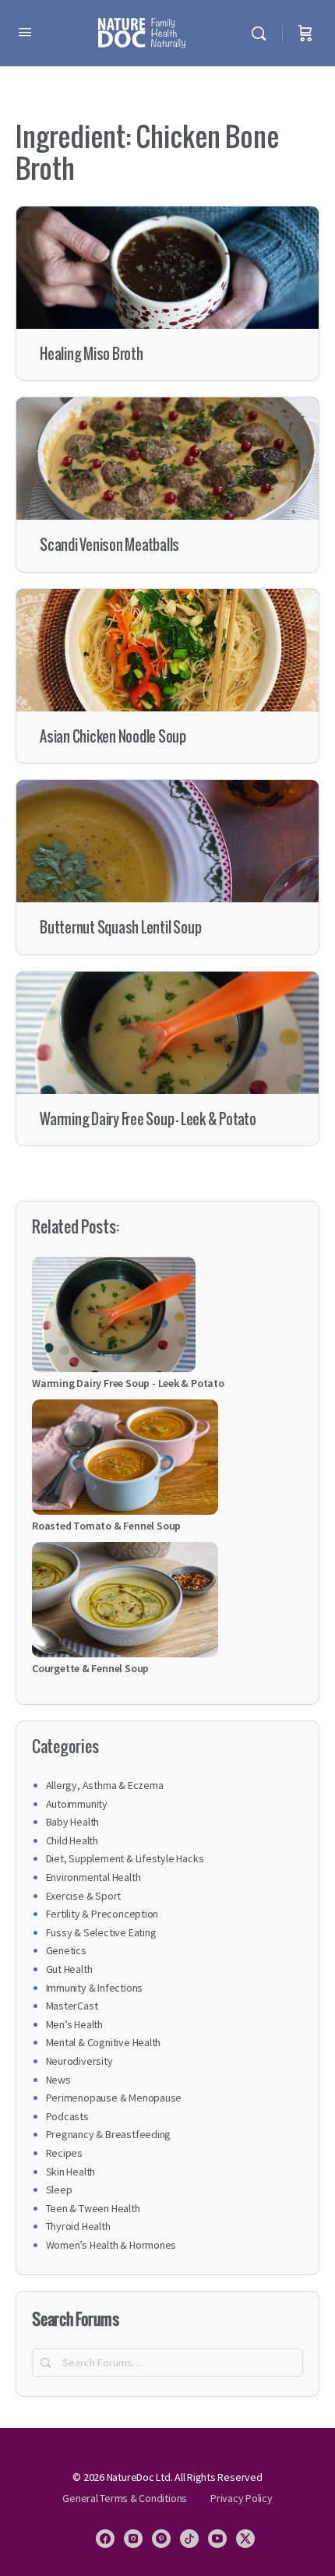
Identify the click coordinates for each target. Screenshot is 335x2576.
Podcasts (67, 2116)
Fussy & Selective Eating (101, 1932)
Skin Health (71, 2172)
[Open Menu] (25, 32)
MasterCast (72, 2006)
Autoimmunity (77, 1804)
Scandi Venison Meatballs (109, 545)
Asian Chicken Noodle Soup (113, 737)
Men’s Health (74, 2024)
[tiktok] (189, 2539)
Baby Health (73, 1822)
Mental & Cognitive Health (104, 2042)
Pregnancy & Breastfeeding (109, 2134)
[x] (245, 2539)
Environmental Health (93, 1877)
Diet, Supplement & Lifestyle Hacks (125, 1858)
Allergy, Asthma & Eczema (105, 1785)
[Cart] (305, 33)
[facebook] (105, 2539)
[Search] (263, 33)
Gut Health (69, 1969)
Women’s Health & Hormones (111, 2245)
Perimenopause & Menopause (114, 2098)
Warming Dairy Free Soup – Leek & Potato (148, 1119)
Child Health (72, 1840)
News (58, 2080)
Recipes (65, 2153)
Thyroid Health (78, 2226)
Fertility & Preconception (102, 1914)
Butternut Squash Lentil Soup (120, 928)
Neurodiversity (79, 2061)
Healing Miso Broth (92, 354)
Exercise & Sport (84, 1896)
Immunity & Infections (95, 1988)
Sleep (59, 2190)
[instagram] (133, 2539)
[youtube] (217, 2539)
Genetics (66, 1950)
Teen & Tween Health (93, 2208)
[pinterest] (161, 2539)
